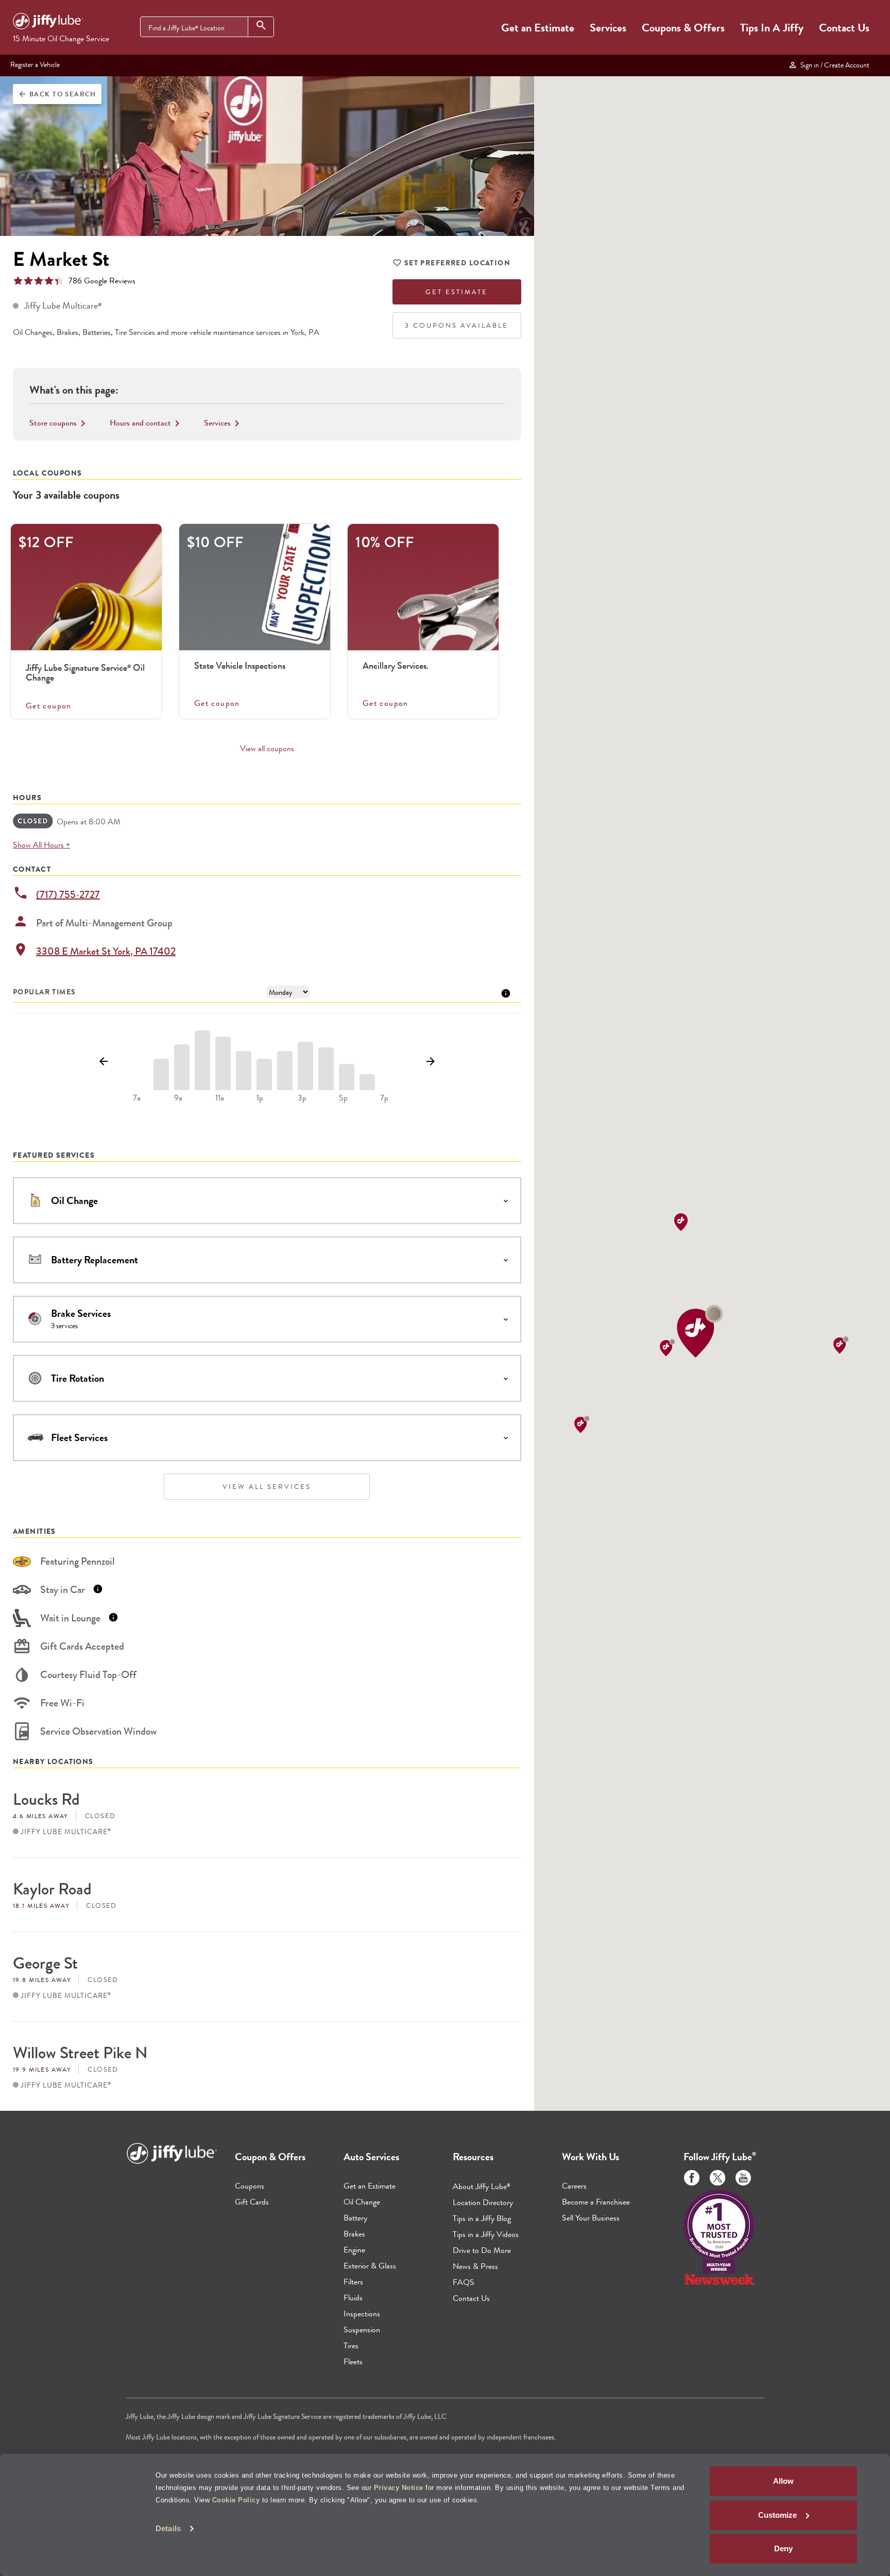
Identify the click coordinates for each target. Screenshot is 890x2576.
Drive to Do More (482, 2250)
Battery (355, 2218)
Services (608, 28)
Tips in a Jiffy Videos (486, 2234)
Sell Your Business (591, 2218)
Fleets (353, 2361)
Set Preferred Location (457, 263)
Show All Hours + (41, 845)
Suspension (362, 2329)
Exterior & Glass (370, 2266)
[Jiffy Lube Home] (48, 23)
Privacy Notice (399, 2488)
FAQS (464, 2282)
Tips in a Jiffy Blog (482, 2218)
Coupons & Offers (683, 28)
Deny (783, 2548)
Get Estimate (457, 292)
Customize (777, 2515)
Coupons (250, 2186)
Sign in (833, 65)
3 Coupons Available (457, 325)
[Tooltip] (506, 993)
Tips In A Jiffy (772, 28)
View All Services (267, 1487)
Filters (353, 2282)
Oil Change (362, 2202)
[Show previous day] (103, 1062)
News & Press (475, 2266)
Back (57, 94)
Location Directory (483, 2202)
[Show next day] (430, 1062)
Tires (351, 2345)
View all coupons (267, 749)
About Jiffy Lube (482, 2186)
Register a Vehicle (35, 64)
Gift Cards (252, 2202)
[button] (700, 1331)
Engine (354, 2250)
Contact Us (844, 28)
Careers (574, 2186)
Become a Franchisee (596, 2202)
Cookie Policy (236, 2500)
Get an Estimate (538, 28)
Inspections (362, 2314)
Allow (783, 2481)
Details (168, 2528)
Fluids (353, 2298)
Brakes (354, 2234)
